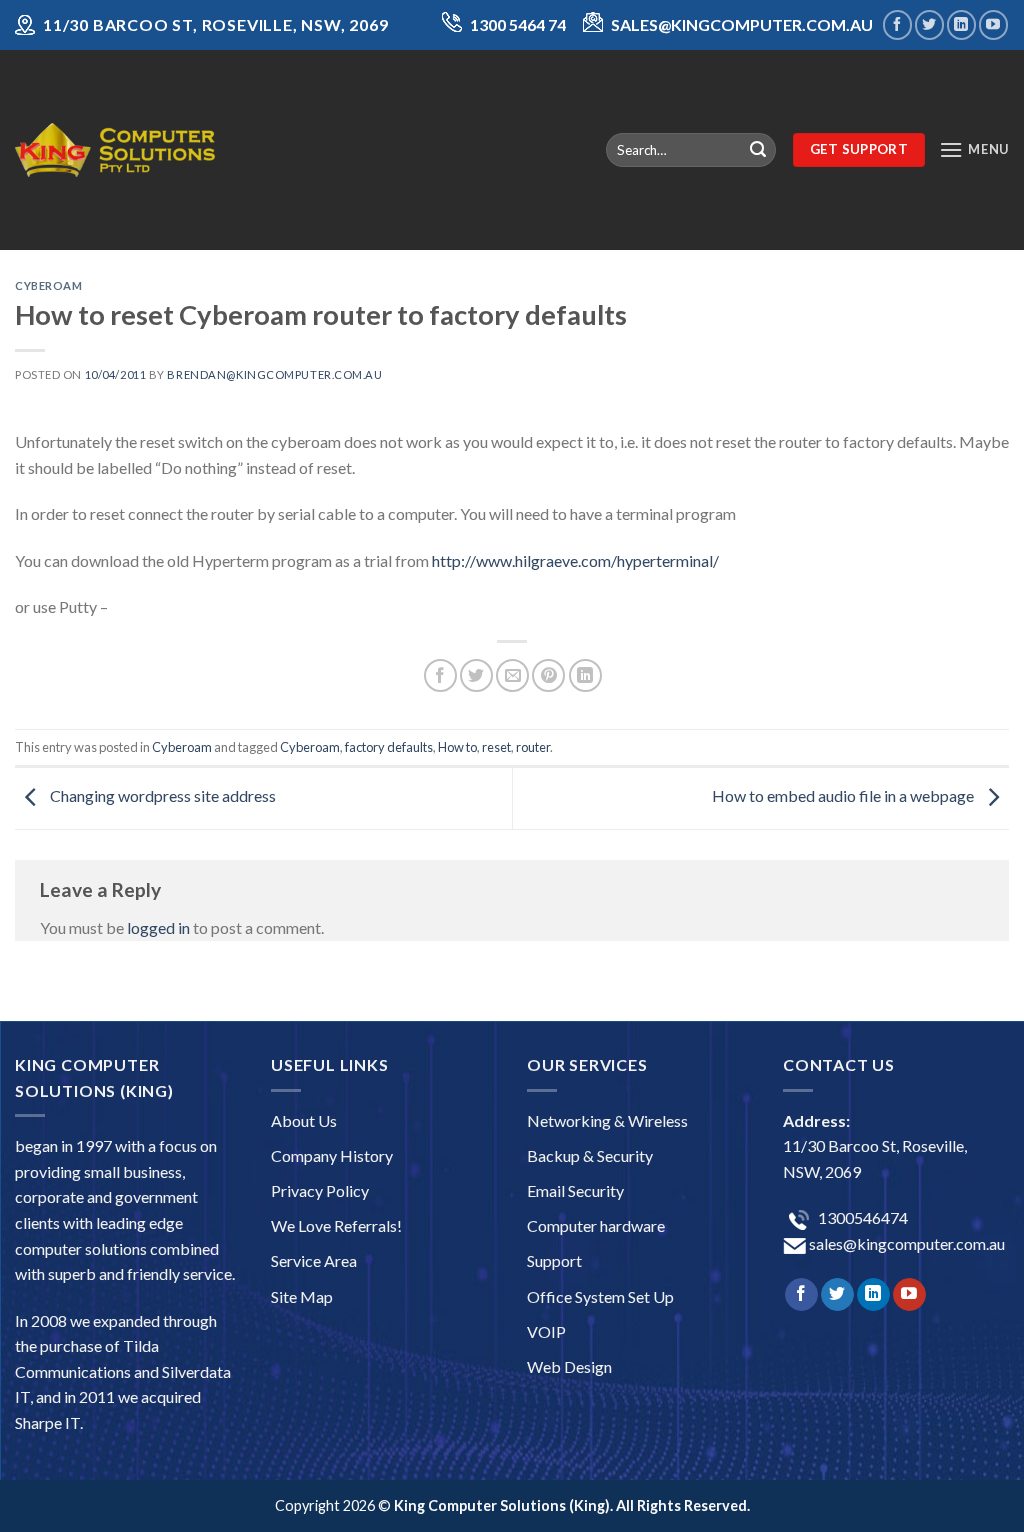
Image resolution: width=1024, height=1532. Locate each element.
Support (554, 1260)
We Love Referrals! (336, 1225)
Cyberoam (48, 285)
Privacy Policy (320, 1190)
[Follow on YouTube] (993, 24)
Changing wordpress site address (161, 795)
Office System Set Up (600, 1296)
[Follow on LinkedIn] (961, 24)
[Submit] (758, 150)
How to (457, 747)
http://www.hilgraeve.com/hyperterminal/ (575, 560)
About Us (304, 1120)
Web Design (569, 1366)
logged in (158, 927)
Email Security (575, 1190)
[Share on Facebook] (440, 675)
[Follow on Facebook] (897, 24)
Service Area (314, 1260)
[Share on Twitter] (476, 675)
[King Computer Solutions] (115, 149)
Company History (332, 1155)
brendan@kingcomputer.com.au (274, 374)
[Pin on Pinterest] (548, 675)
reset (496, 747)
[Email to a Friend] (512, 675)
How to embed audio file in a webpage (844, 795)
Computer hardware (596, 1225)
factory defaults (389, 747)
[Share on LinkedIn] (585, 675)
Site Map (302, 1296)
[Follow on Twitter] (929, 24)
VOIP (546, 1331)
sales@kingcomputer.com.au (905, 1243)
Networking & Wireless (607, 1120)
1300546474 (861, 1217)
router (533, 747)
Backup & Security (590, 1155)
